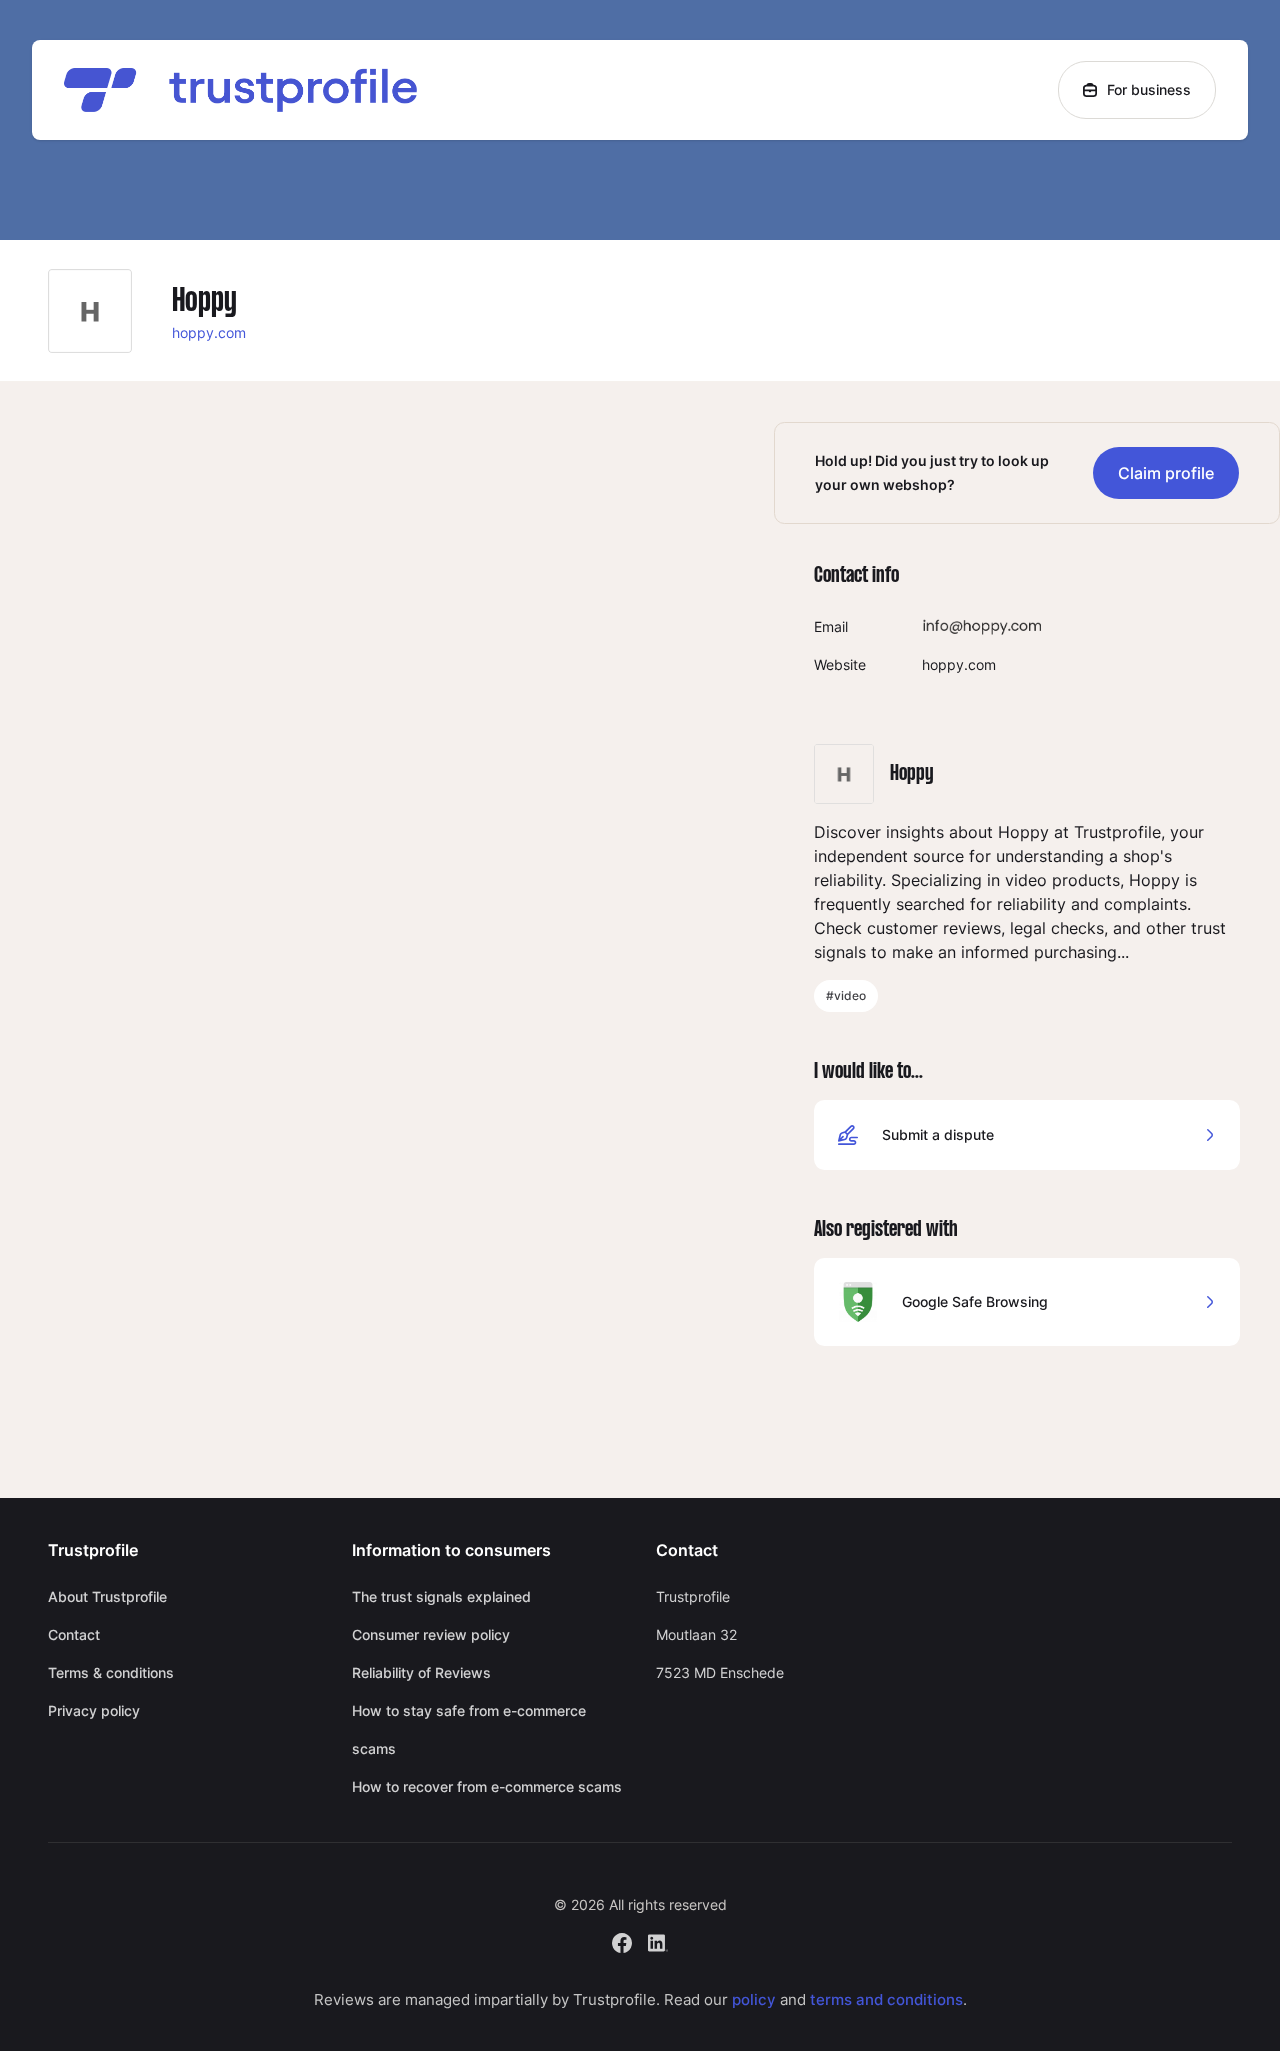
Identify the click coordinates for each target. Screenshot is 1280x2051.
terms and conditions (886, 1999)
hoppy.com (209, 332)
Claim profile (1166, 473)
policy (754, 1999)
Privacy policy (94, 1710)
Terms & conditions (111, 1672)
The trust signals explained (441, 1596)
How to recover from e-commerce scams (487, 1786)
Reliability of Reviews (421, 1672)
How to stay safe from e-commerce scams (469, 1729)
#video (846, 995)
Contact (74, 1634)
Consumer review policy (431, 1634)
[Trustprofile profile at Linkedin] (658, 1940)
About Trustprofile (107, 1596)
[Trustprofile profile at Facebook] (622, 1940)
